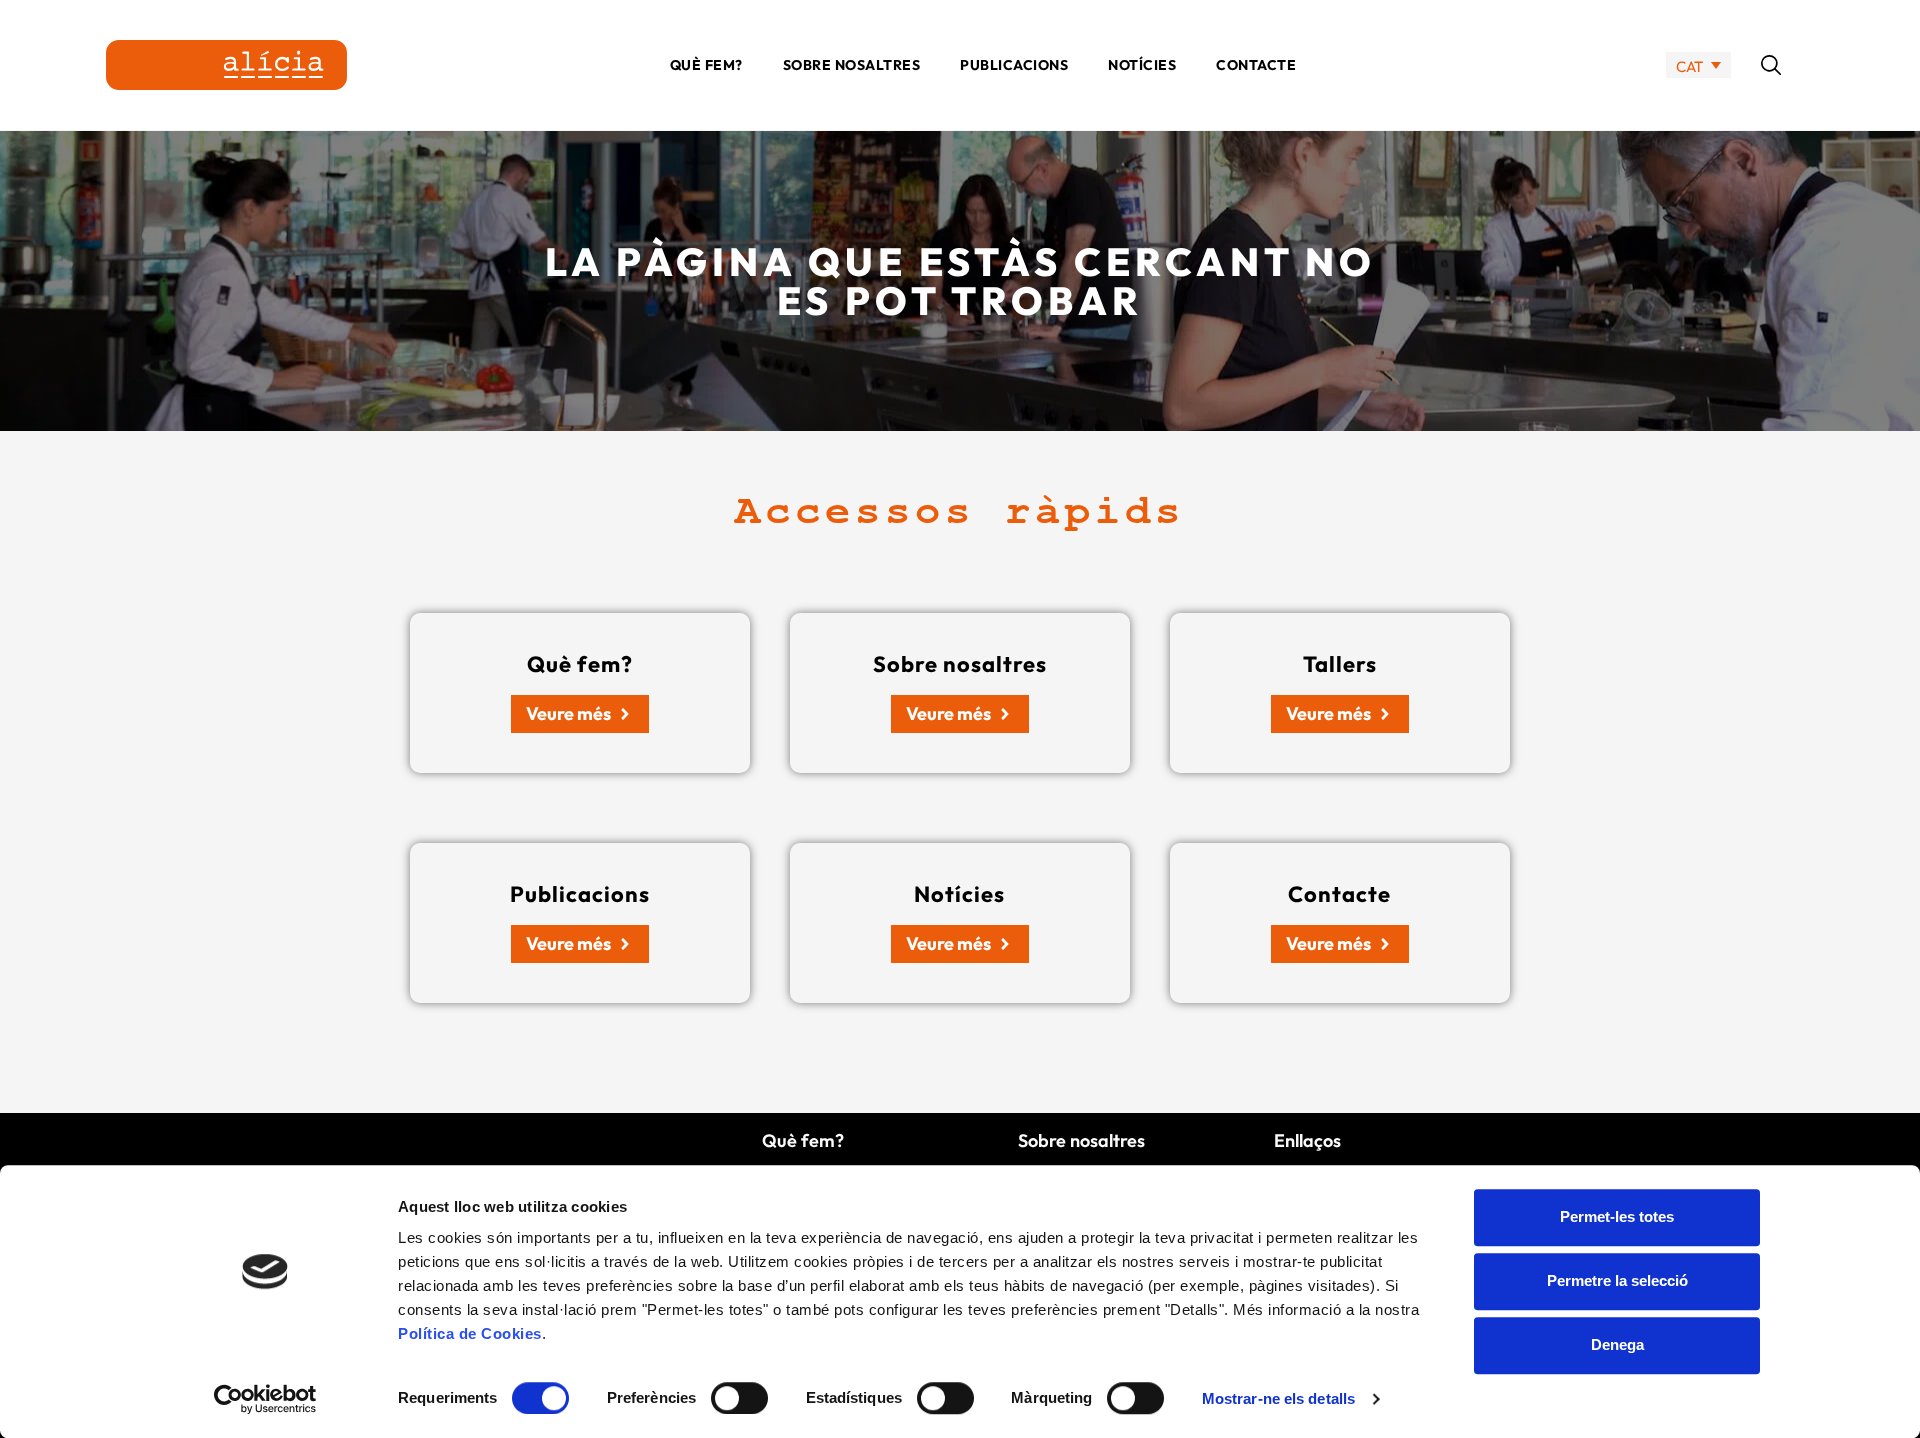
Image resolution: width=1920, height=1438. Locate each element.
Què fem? (706, 65)
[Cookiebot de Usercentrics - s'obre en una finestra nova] (265, 1399)
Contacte (1256, 65)
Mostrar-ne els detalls (1278, 1398)
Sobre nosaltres (852, 65)
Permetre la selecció (1617, 1280)
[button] (1771, 65)
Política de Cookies (470, 1333)
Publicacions (1014, 65)
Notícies (1142, 65)
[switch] (739, 1398)
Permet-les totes (1617, 1216)
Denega (1617, 1344)
